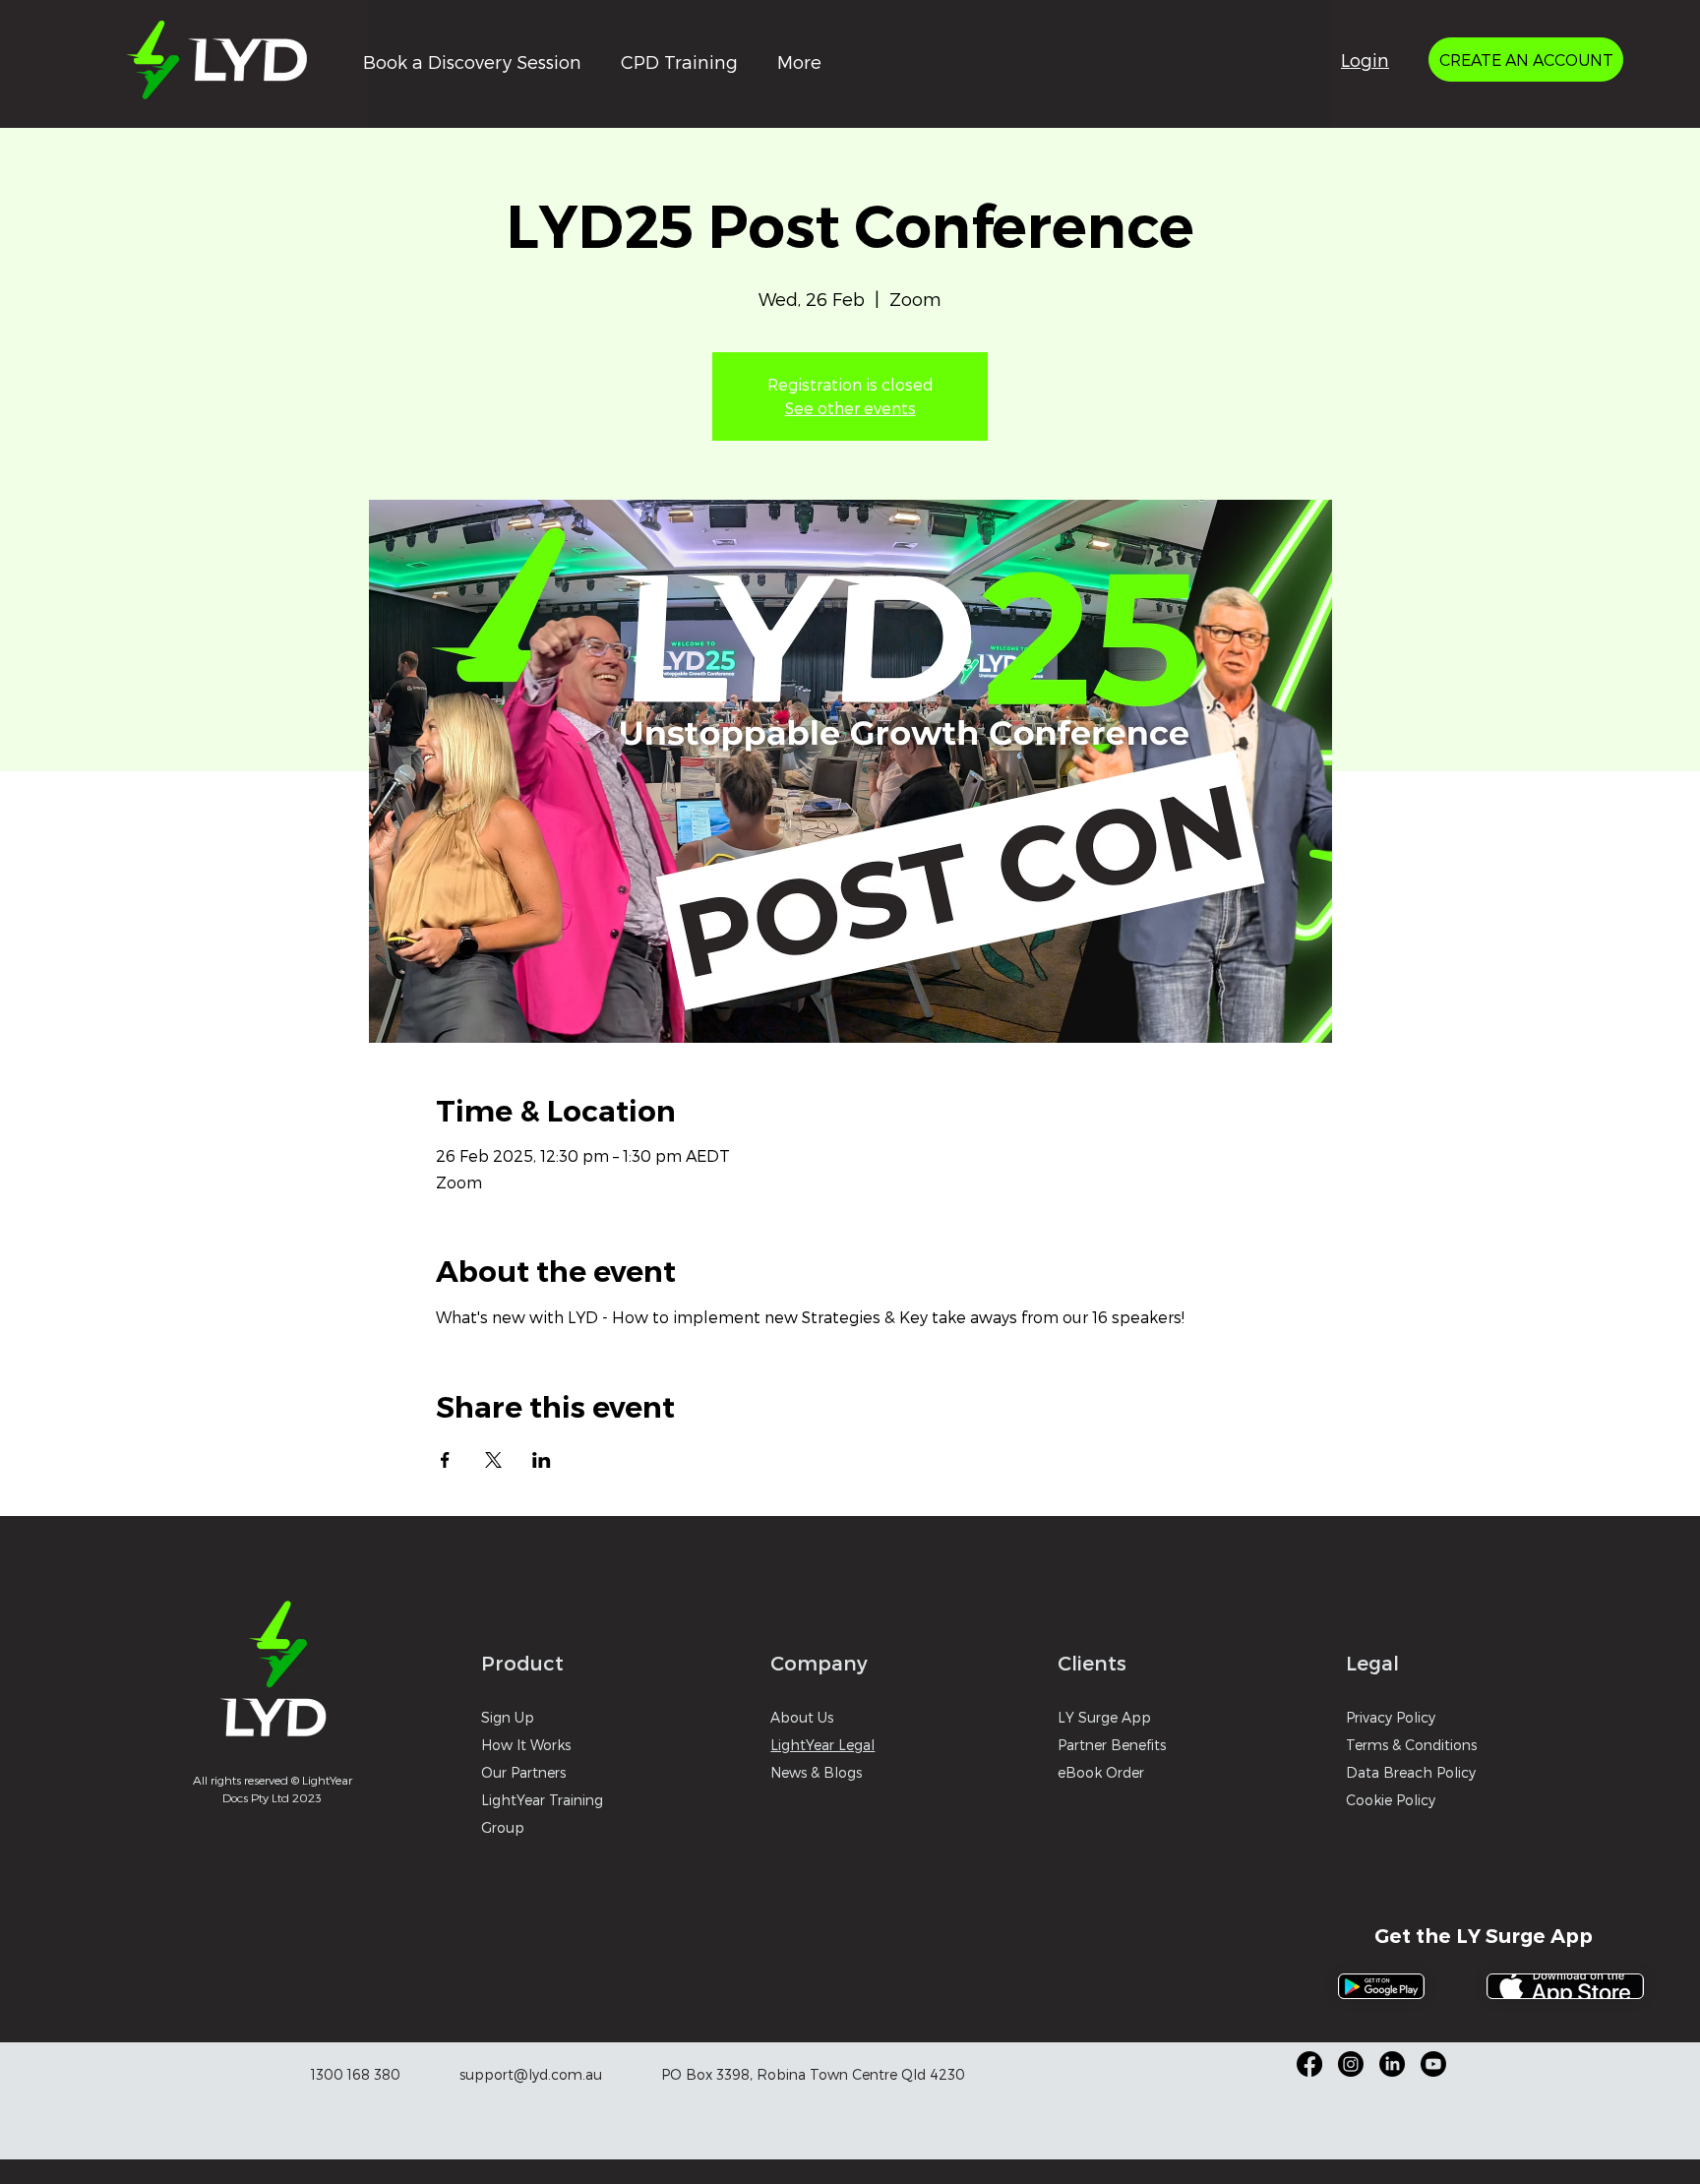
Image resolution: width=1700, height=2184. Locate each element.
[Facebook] (1309, 2064)
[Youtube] (1433, 2064)
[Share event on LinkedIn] (542, 1460)
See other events (850, 408)
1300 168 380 (356, 2074)
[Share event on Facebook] (445, 1460)
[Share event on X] (493, 1460)
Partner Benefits (1112, 1745)
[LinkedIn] (1392, 2064)
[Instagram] (1351, 2064)
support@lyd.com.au (531, 2074)
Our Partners (523, 1772)
